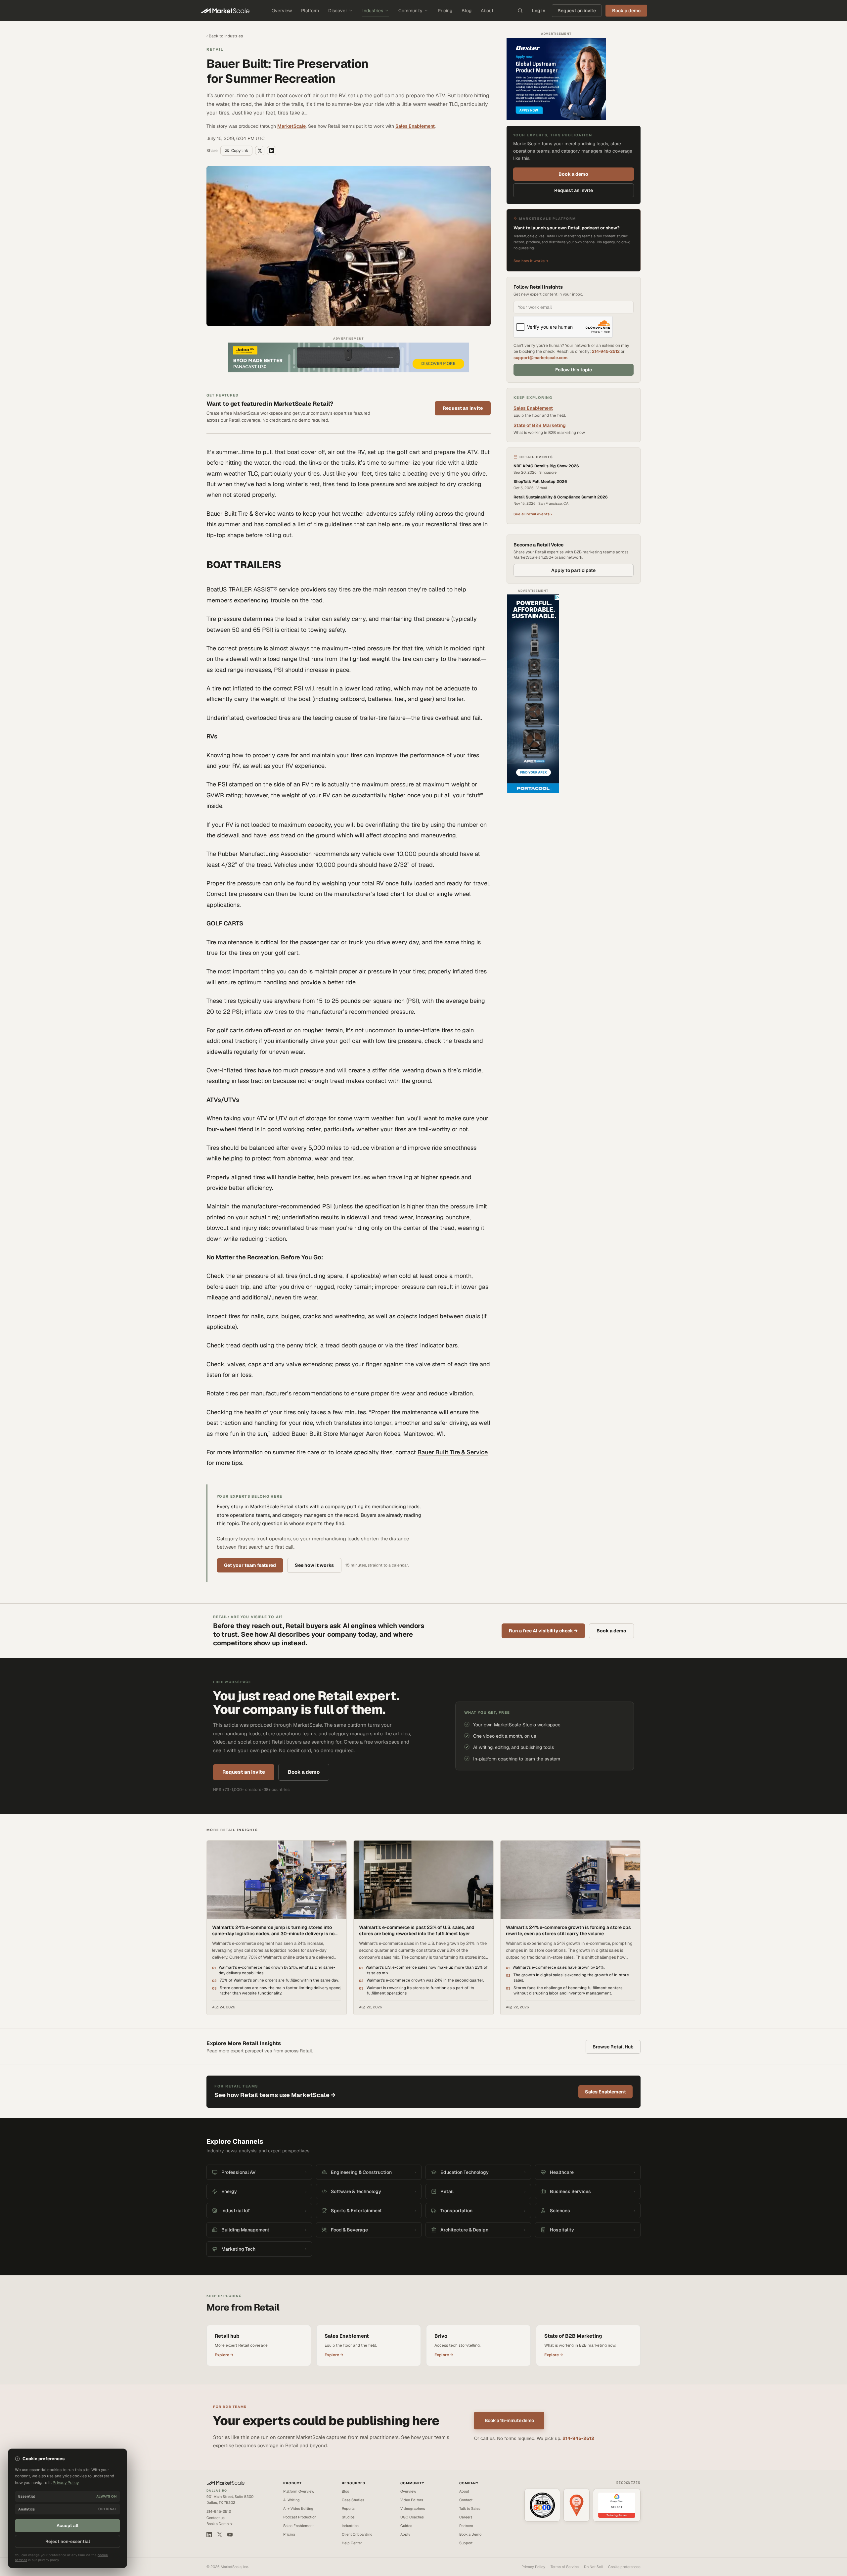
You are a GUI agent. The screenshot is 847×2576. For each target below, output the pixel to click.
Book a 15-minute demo (509, 2420)
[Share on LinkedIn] (272, 151)
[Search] (520, 11)
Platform (310, 11)
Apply (405, 2534)
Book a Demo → (220, 2524)
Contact (466, 2500)
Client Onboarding (357, 2534)
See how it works (314, 1565)
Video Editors (412, 2500)
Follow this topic (574, 370)
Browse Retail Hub (613, 2047)
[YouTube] (230, 2535)
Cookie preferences (624, 2567)
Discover (338, 11)
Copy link (240, 151)
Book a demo (573, 174)
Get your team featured (250, 1565)
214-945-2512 (606, 351)
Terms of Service (565, 2567)
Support (466, 2543)
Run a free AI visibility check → (543, 1631)
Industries (373, 11)
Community (410, 11)
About (487, 11)
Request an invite (577, 11)
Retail (215, 49)
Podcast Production (300, 2517)
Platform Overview (299, 2491)
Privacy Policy (533, 2567)
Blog (467, 11)
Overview (282, 11)
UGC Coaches (412, 2517)
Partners (466, 2526)
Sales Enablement (415, 126)
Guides (406, 2526)
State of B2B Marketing (540, 425)
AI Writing (291, 2500)
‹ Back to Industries (225, 36)
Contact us (216, 2518)
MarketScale (291, 126)
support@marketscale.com (540, 358)
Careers (466, 2517)
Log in (539, 11)
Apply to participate (573, 570)
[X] (220, 2534)
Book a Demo (470, 2534)
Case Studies (353, 2500)
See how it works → (531, 261)
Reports (348, 2508)
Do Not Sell (593, 2567)
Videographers (413, 2508)
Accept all (67, 2526)
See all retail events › (533, 514)
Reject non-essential (68, 2541)
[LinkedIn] (209, 2535)
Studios (348, 2517)
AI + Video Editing (298, 2508)
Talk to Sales (470, 2508)
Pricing (445, 11)
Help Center (352, 2543)
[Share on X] (260, 151)
